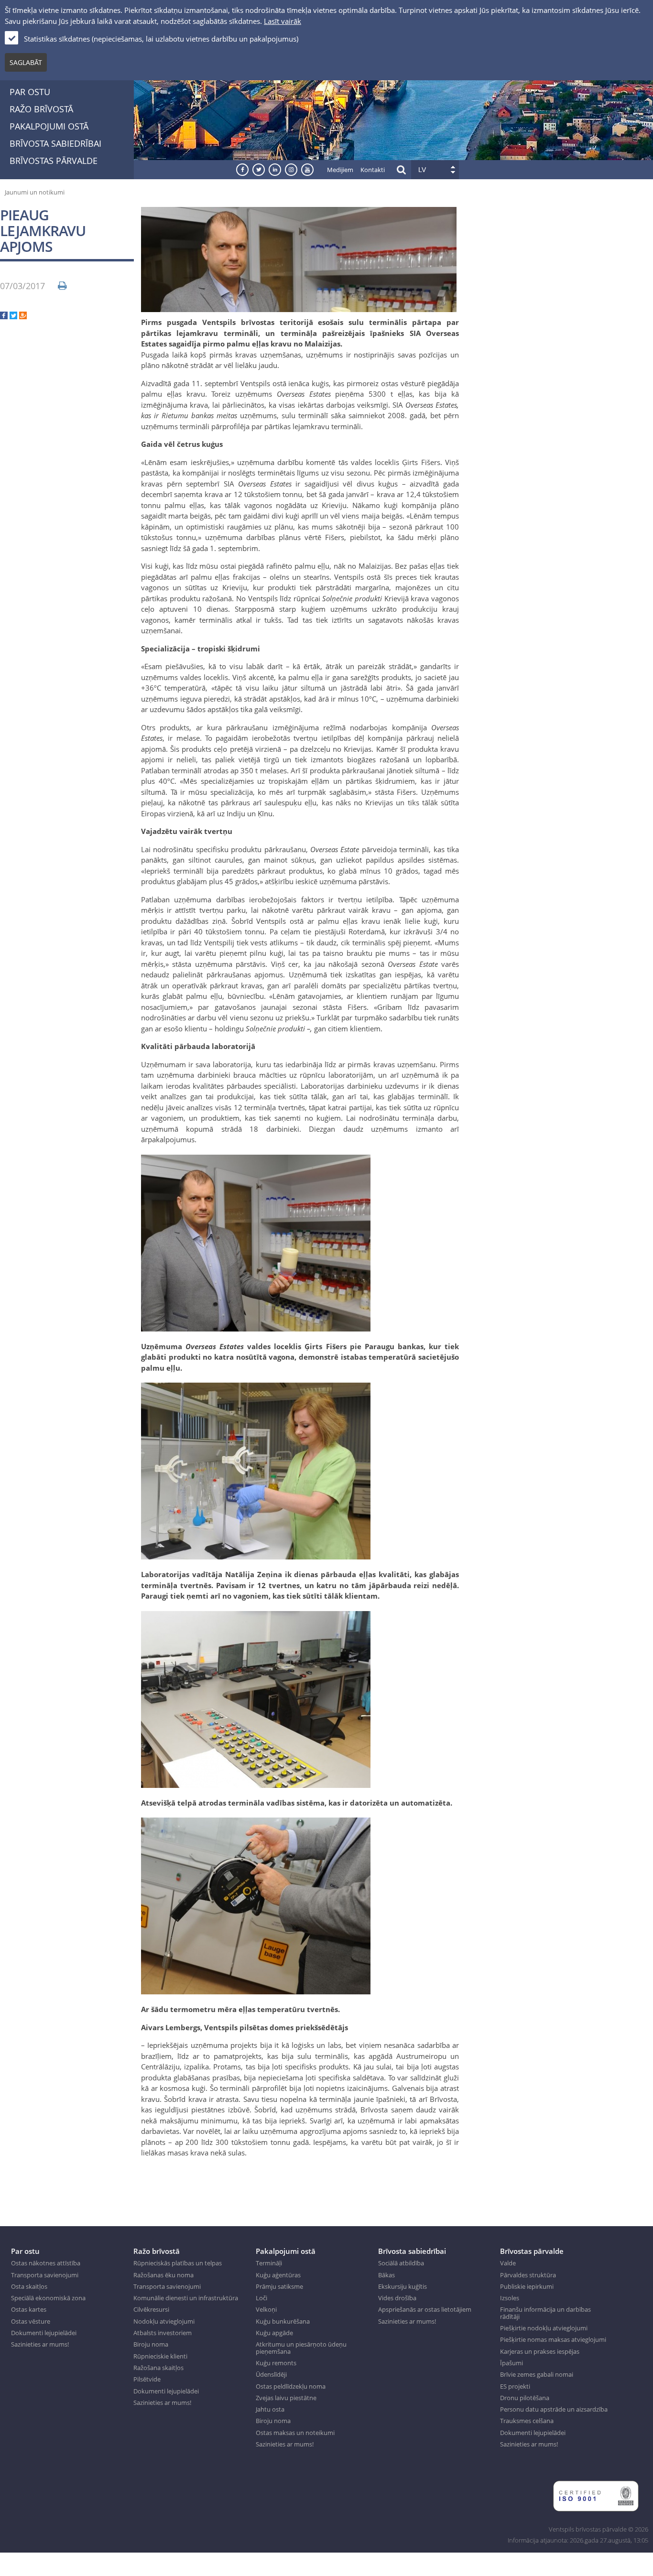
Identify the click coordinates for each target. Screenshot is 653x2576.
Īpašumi (512, 2363)
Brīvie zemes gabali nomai (537, 2374)
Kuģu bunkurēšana (283, 2321)
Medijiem (340, 170)
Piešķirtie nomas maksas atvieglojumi (553, 2339)
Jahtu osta (270, 2409)
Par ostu (30, 92)
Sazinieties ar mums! (40, 2344)
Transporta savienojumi (45, 2275)
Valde (508, 2263)
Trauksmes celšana (527, 2421)
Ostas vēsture (31, 2321)
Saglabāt (26, 62)
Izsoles (510, 2298)
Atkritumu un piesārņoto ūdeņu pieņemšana (301, 2348)
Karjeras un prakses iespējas (540, 2351)
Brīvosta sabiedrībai (55, 143)
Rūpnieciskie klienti (160, 2356)
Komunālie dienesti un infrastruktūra (186, 2298)
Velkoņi (266, 2309)
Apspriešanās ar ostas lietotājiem (425, 2309)
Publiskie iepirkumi (527, 2286)
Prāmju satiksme (279, 2286)
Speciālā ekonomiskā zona (48, 2298)
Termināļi (269, 2263)
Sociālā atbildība (401, 2263)
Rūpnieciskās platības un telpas (178, 2263)
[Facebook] (4, 316)
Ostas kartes (29, 2309)
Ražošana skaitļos (158, 2368)
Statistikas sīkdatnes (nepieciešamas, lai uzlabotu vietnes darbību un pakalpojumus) (161, 39)
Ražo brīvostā (41, 109)
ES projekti (515, 2386)
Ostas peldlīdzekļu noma (291, 2386)
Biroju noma (151, 2344)
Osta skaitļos (29, 2286)
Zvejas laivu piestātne (286, 2398)
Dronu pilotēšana (525, 2398)
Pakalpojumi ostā (49, 126)
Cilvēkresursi (151, 2309)
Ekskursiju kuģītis (403, 2286)
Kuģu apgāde (274, 2333)
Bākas (386, 2275)
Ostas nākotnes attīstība (46, 2263)
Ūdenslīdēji (271, 2374)
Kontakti (373, 170)
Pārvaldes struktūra (528, 2275)
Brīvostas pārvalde (54, 161)
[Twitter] (13, 316)
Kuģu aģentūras (278, 2275)
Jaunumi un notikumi (35, 192)
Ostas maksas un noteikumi (295, 2433)
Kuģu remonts (276, 2363)
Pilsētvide (147, 2379)
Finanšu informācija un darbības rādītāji (545, 2313)
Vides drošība (397, 2298)
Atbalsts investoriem (163, 2333)
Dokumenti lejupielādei (44, 2333)
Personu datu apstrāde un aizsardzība (554, 2409)
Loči (261, 2298)
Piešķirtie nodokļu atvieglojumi (544, 2328)
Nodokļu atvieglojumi (164, 2321)
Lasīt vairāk (283, 21)
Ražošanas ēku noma (163, 2275)
